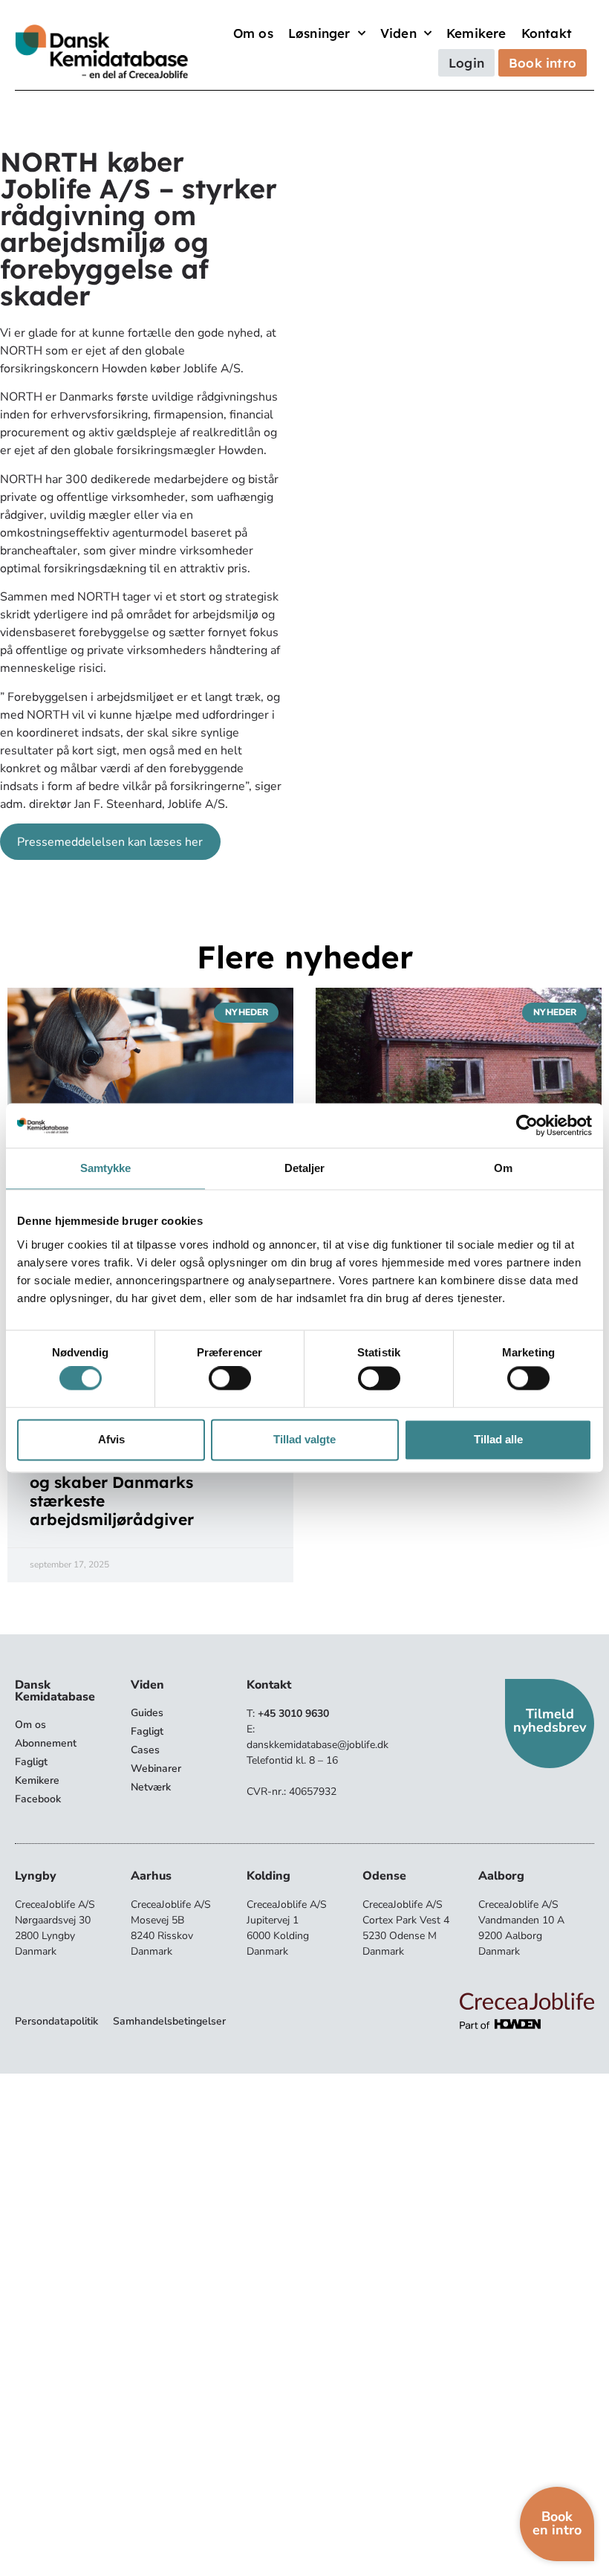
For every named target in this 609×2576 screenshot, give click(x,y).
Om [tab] (503, 1168)
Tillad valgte (304, 1439)
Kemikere (476, 33)
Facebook (38, 1799)
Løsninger (319, 33)
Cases (145, 1750)
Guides (147, 1713)
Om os (253, 33)
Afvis (111, 1439)
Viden (398, 33)
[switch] (230, 1379)
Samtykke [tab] (106, 1168)
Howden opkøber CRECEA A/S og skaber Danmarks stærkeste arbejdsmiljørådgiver (147, 1491)
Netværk (151, 1787)
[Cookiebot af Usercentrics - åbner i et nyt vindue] (527, 1125)
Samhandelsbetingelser (169, 2021)
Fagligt (31, 1762)
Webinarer (156, 1768)
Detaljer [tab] (305, 1168)
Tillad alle (498, 1439)
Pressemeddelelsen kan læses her (110, 842)
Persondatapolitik (56, 2021)
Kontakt (547, 33)
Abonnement (46, 1743)
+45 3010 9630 (293, 1713)
